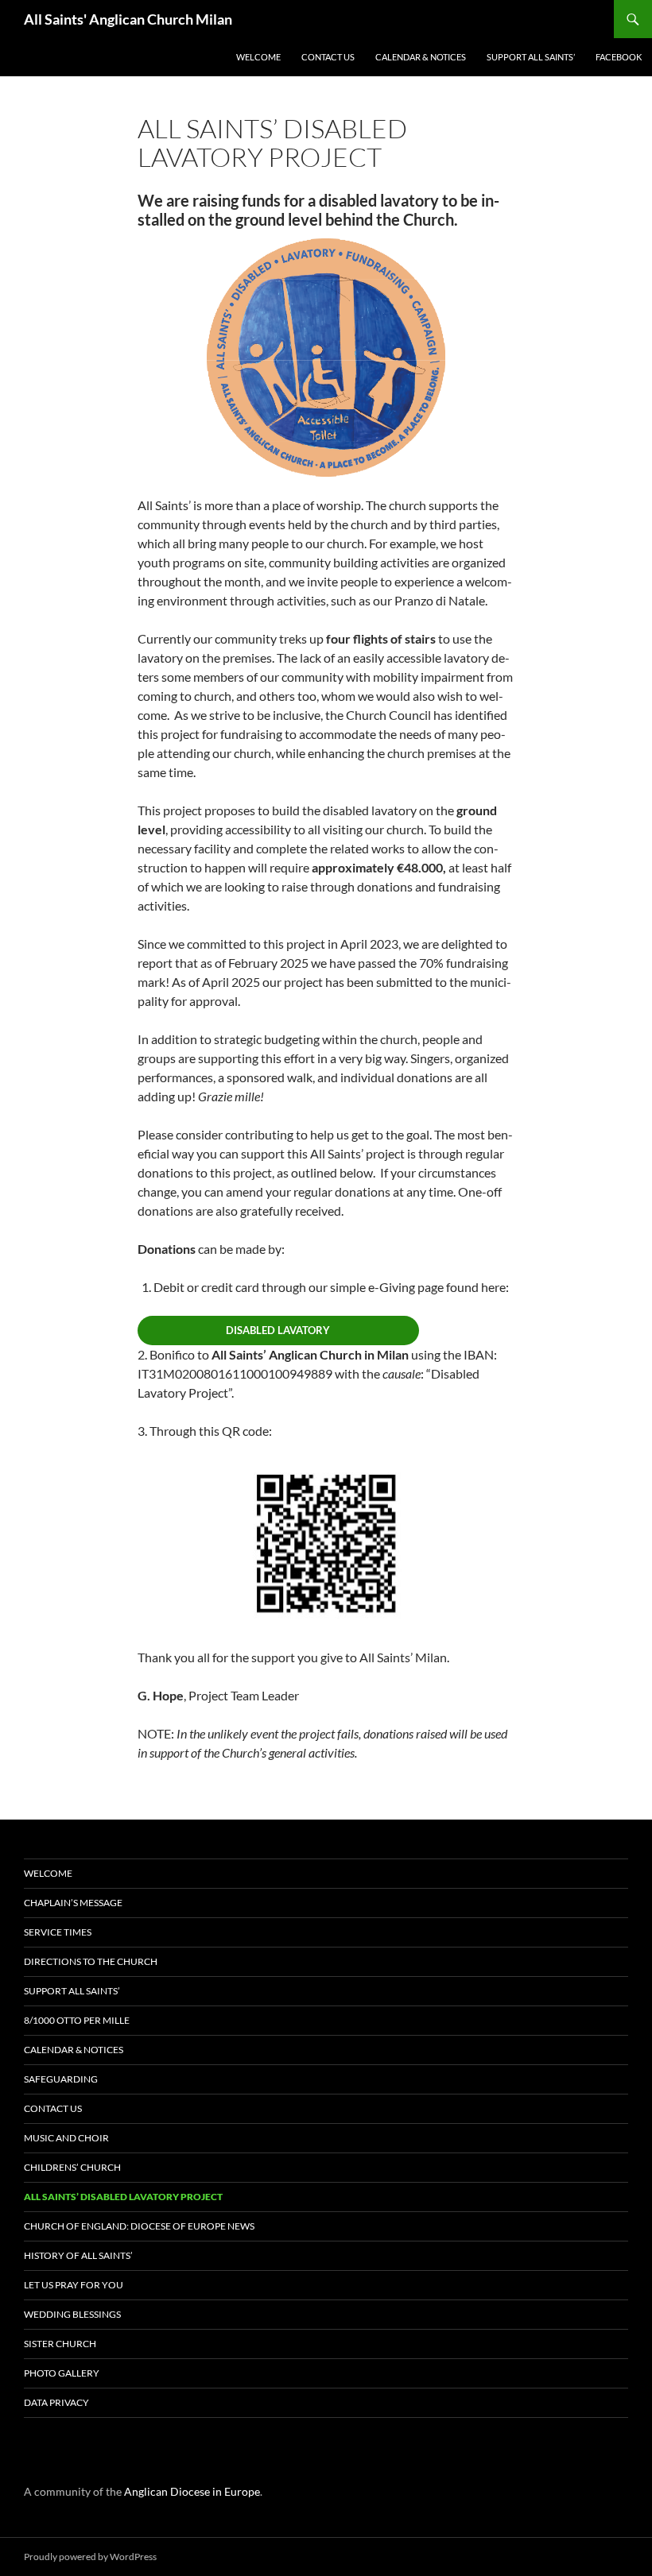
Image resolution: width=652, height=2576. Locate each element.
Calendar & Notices (421, 57)
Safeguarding (61, 2079)
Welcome (258, 57)
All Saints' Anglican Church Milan (128, 19)
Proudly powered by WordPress (90, 2557)
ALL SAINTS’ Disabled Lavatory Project (123, 2197)
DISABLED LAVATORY (278, 1330)
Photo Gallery (62, 2373)
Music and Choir (66, 2138)
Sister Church (60, 2344)
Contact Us (328, 57)
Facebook (619, 57)
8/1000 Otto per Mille (77, 2020)
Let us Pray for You (74, 2285)
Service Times (58, 1932)
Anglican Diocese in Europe (192, 2491)
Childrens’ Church (72, 2167)
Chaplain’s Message (73, 1903)
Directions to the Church (91, 1961)
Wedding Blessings (72, 2314)
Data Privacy (56, 2402)
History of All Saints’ (78, 2255)
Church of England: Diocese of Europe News (139, 2226)
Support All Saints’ (531, 57)
